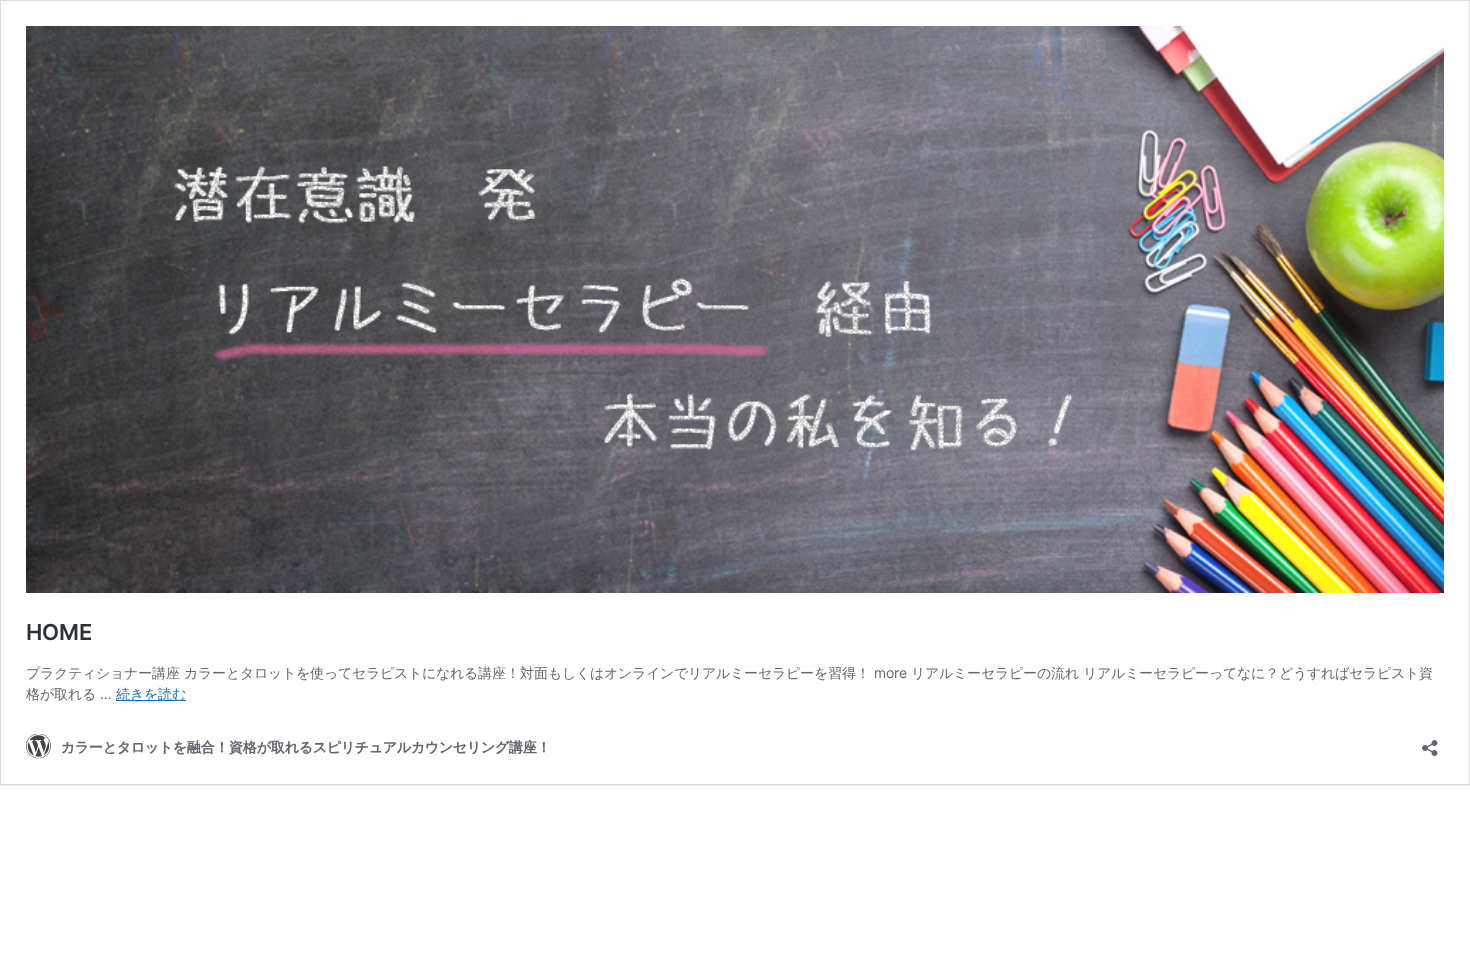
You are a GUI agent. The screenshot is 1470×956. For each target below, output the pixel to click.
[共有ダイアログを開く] (1430, 741)
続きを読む (151, 693)
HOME (59, 632)
